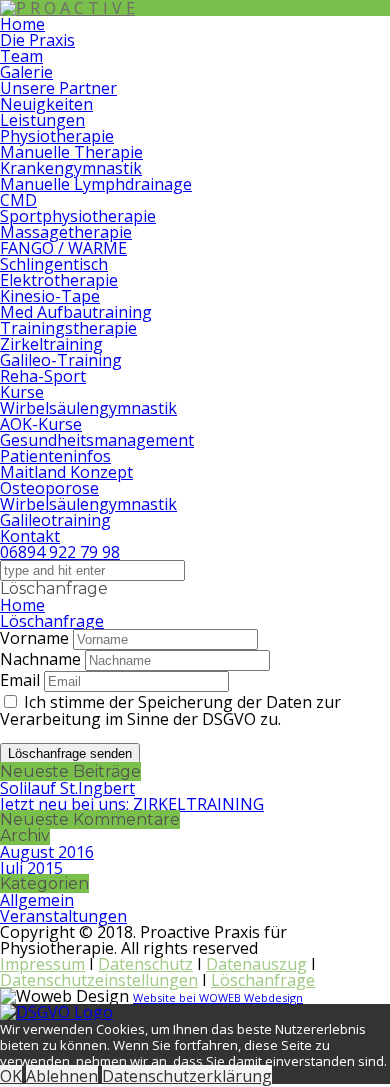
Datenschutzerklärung (187, 1076)
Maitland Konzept (66, 472)
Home (22, 24)
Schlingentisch (54, 264)
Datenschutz (145, 964)
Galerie (26, 72)
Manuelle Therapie (71, 152)
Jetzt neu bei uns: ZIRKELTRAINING (132, 804)
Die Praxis (37, 40)
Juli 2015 (31, 868)
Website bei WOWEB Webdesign (218, 997)
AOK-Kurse (41, 424)
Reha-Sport (43, 376)
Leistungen (42, 120)
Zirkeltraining (51, 344)
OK (11, 1076)
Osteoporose (49, 488)
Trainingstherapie (68, 328)
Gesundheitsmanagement (97, 440)
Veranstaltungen (63, 916)
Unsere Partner (58, 88)
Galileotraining (55, 520)
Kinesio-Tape (50, 296)
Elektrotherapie (59, 280)
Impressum (42, 964)
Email (20, 680)
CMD (18, 200)
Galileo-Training (61, 360)
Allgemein (37, 900)
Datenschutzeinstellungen (99, 980)
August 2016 (47, 852)
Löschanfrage (52, 621)
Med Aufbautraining (76, 312)
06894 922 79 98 (60, 552)
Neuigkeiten (46, 104)
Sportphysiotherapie (78, 216)
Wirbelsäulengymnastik (88, 408)
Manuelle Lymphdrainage (96, 184)
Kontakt (30, 536)
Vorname (34, 638)
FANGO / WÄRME (63, 248)
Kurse (22, 392)
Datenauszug (256, 964)
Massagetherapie (66, 232)
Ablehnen (62, 1076)
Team (21, 56)
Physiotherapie (57, 136)
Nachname (40, 659)
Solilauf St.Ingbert (67, 788)
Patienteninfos (55, 456)
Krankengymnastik (71, 168)
